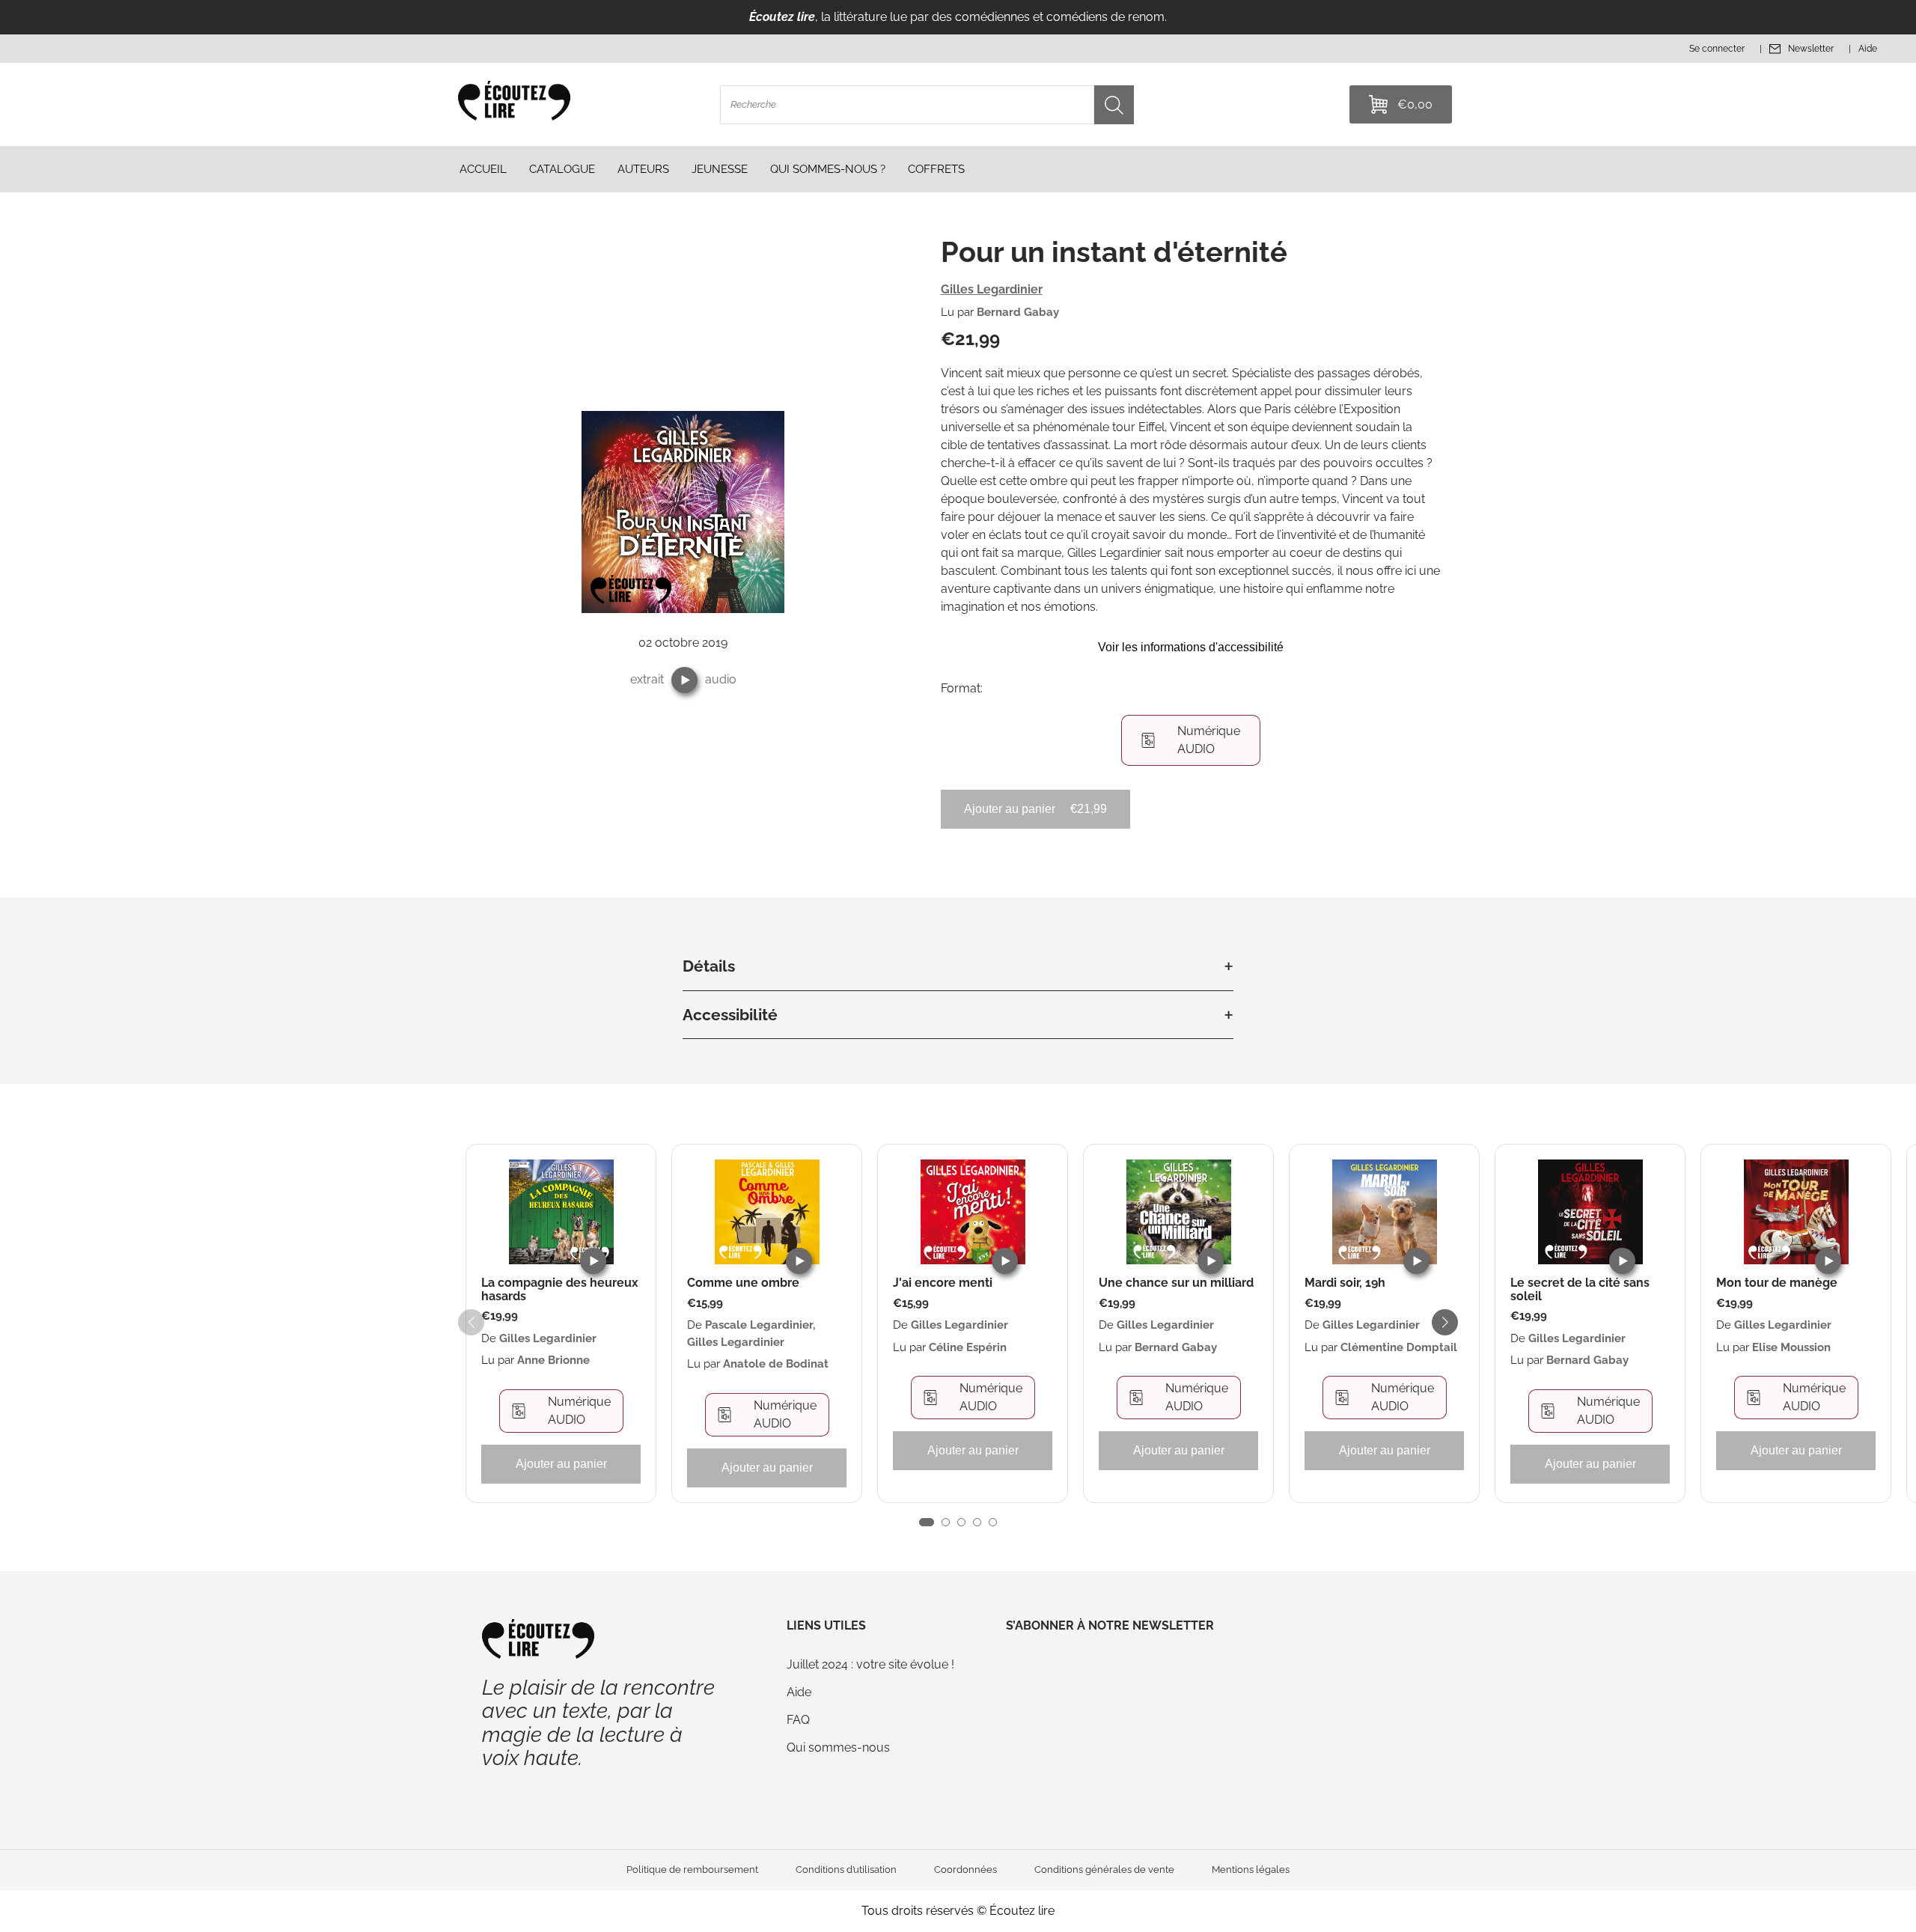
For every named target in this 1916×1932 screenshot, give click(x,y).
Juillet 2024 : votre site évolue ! (870, 1664)
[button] (684, 680)
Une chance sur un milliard (1176, 1283)
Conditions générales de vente (1104, 1869)
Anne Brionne (553, 1360)
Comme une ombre (743, 1283)
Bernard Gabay (1018, 312)
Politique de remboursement (692, 1869)
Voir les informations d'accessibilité (1191, 647)
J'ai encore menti (943, 1283)
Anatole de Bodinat (776, 1364)
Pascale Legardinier (759, 1325)
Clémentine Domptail (1399, 1347)
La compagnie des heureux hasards (560, 1289)
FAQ (798, 1720)
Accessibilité (730, 1015)
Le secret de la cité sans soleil (1580, 1289)
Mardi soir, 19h (1345, 1283)
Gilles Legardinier (992, 289)
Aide (799, 1692)
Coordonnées (965, 1869)
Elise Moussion (1791, 1347)
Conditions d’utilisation (846, 1869)
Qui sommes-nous (838, 1747)
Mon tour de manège (1777, 1283)
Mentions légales (1251, 1869)
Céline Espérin (968, 1347)
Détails (709, 966)
